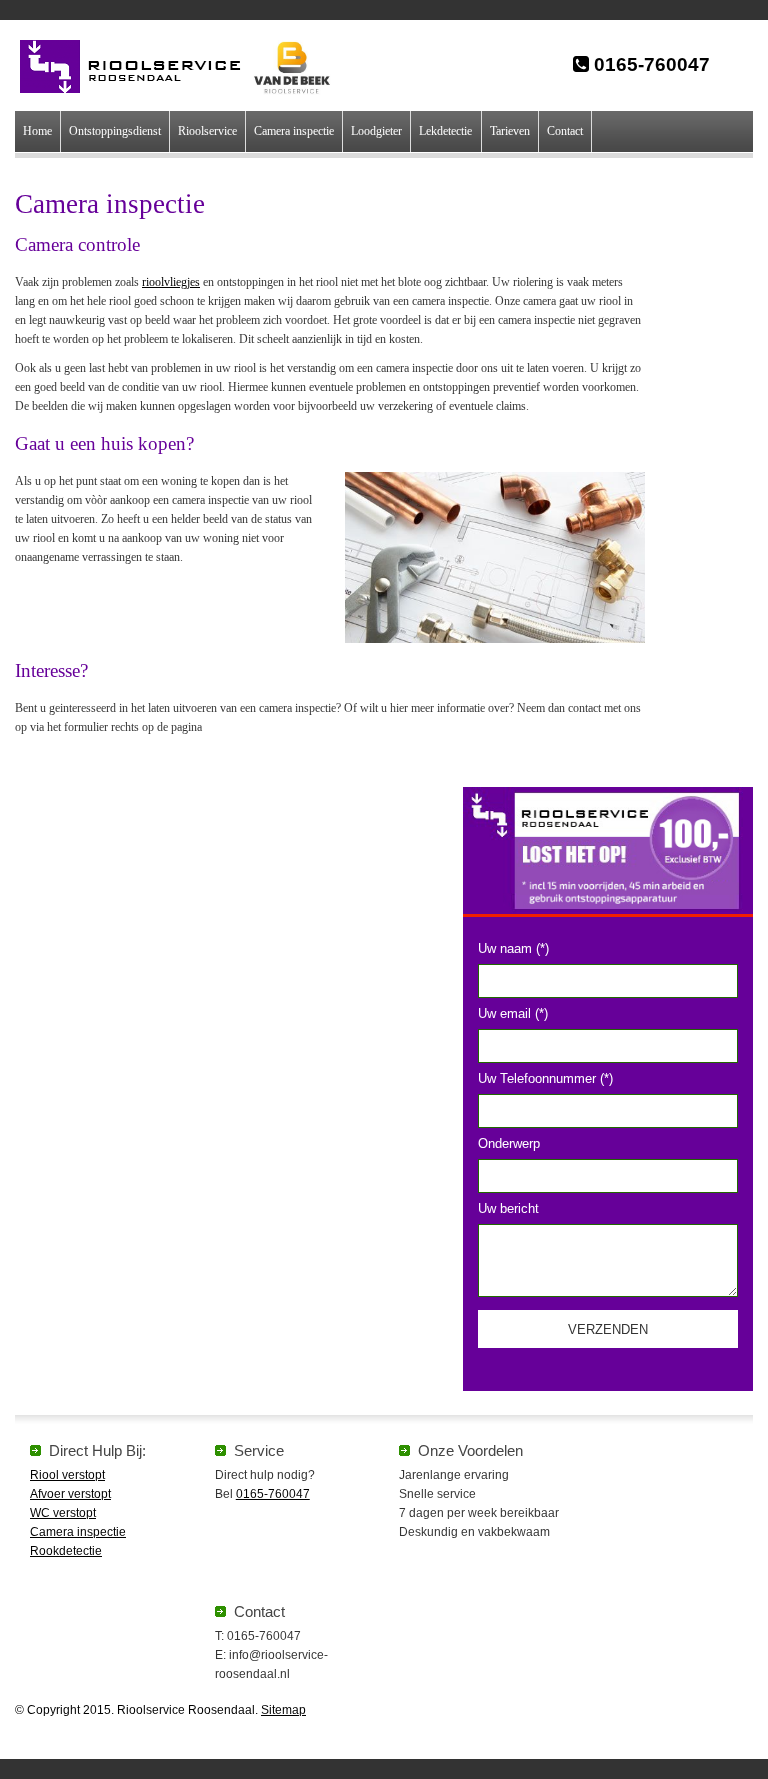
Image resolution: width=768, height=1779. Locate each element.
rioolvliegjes (171, 282)
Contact (565, 131)
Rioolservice (207, 131)
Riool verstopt (67, 1475)
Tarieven (510, 131)
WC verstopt (63, 1513)
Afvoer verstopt (70, 1494)
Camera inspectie (294, 131)
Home (37, 131)
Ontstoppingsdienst (115, 131)
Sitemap (283, 1710)
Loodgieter (376, 131)
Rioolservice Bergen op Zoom (140, 67)
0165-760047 (649, 64)
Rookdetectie (66, 1551)
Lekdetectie (445, 131)
